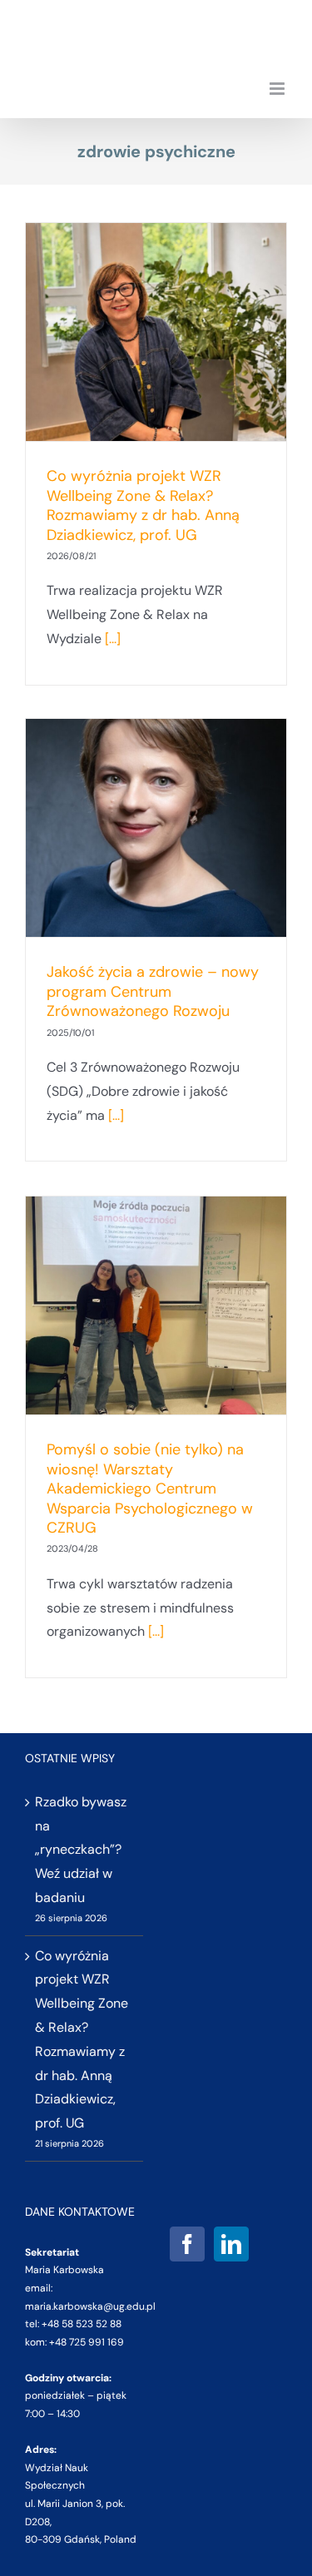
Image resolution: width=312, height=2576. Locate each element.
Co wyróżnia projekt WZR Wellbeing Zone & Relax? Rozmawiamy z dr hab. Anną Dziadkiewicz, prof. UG (143, 505)
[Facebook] (187, 2244)
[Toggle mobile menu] (278, 89)
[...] (113, 639)
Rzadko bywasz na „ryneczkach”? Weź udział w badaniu (81, 1850)
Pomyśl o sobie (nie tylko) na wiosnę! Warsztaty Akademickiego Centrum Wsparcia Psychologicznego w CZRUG (150, 1489)
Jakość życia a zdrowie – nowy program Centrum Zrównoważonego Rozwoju (153, 991)
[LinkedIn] (231, 2244)
